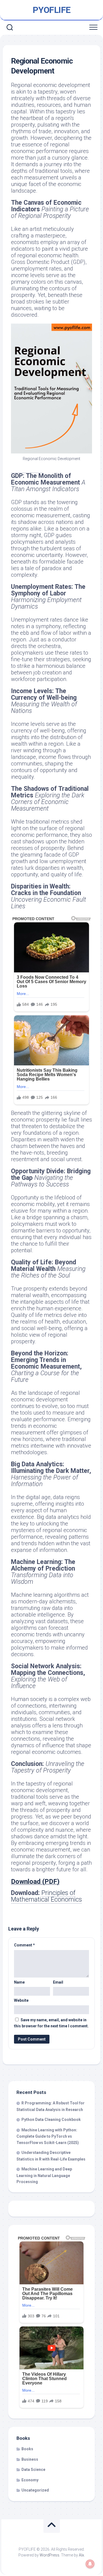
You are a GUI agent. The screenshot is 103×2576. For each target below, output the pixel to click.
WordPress (49, 2555)
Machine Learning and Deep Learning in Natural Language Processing (44, 2175)
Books (27, 2449)
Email (58, 1982)
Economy (30, 2480)
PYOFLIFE (52, 10)
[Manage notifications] (90, 2564)
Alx (81, 2555)
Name (19, 1982)
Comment (24, 1945)
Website (21, 2000)
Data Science (33, 2470)
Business (30, 2459)
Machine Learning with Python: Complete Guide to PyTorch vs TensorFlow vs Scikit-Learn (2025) (48, 2136)
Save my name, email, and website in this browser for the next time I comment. (51, 2023)
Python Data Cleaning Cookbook (51, 2120)
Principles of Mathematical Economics (46, 1896)
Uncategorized (35, 2490)
